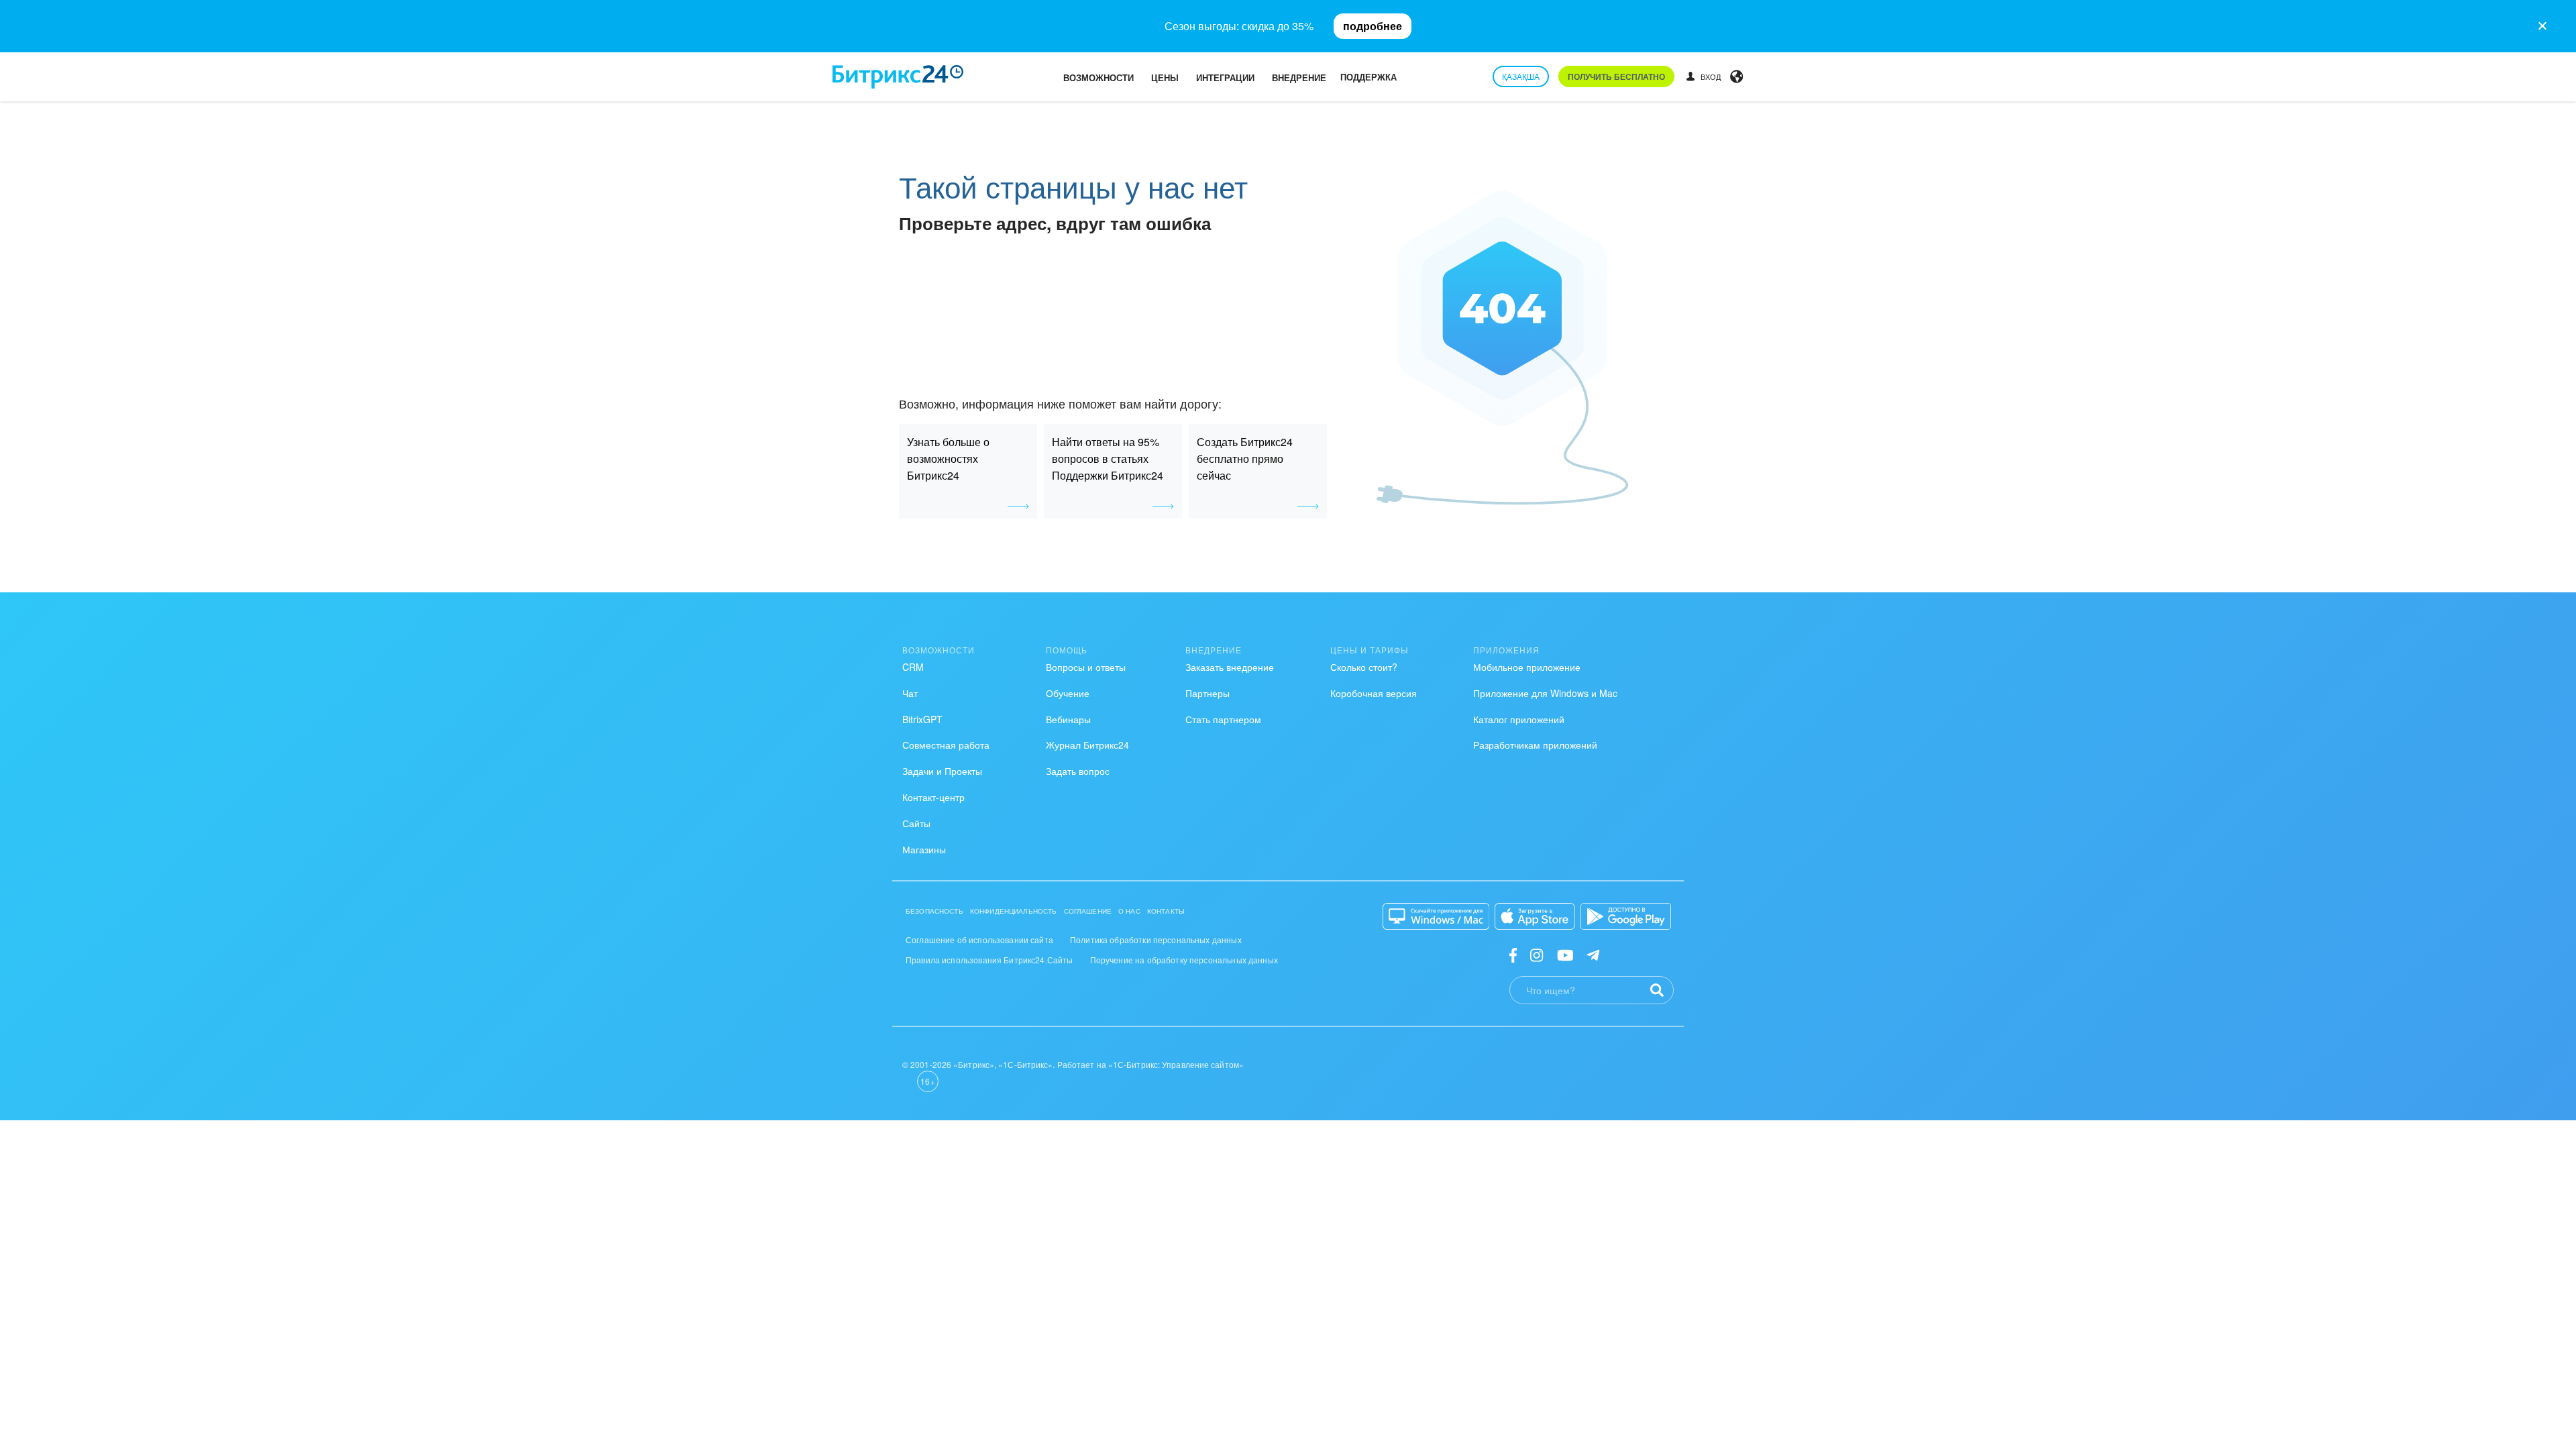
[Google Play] (1626, 916)
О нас (1129, 911)
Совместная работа (946, 745)
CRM (913, 667)
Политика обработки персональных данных (1156, 940)
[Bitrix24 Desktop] (1436, 916)
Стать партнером (1223, 719)
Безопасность (934, 911)
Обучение (1068, 693)
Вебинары (1068, 719)
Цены (1165, 77)
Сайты (916, 823)
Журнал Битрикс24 (1087, 745)
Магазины (924, 849)
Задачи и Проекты (942, 771)
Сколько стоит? (1364, 667)
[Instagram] (1537, 954)
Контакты (1166, 911)
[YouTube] (1565, 954)
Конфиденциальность (1014, 911)
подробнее (1373, 26)
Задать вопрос (1078, 771)
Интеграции (1225, 77)
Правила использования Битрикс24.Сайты (989, 960)
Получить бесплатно (1616, 76)
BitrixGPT (922, 719)
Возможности (1098, 77)
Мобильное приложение (1527, 667)
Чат (910, 693)
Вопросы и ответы (1086, 667)
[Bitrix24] (898, 77)
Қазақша (1521, 76)
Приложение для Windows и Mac (1545, 693)
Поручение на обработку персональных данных (1184, 960)
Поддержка (1368, 77)
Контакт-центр (933, 797)
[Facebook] (1513, 954)
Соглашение (1088, 911)
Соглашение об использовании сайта (979, 940)
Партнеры (1207, 693)
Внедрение (1299, 77)
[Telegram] (1593, 954)
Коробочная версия (1374, 693)
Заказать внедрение (1230, 667)
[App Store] (1535, 916)
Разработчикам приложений (1535, 745)
